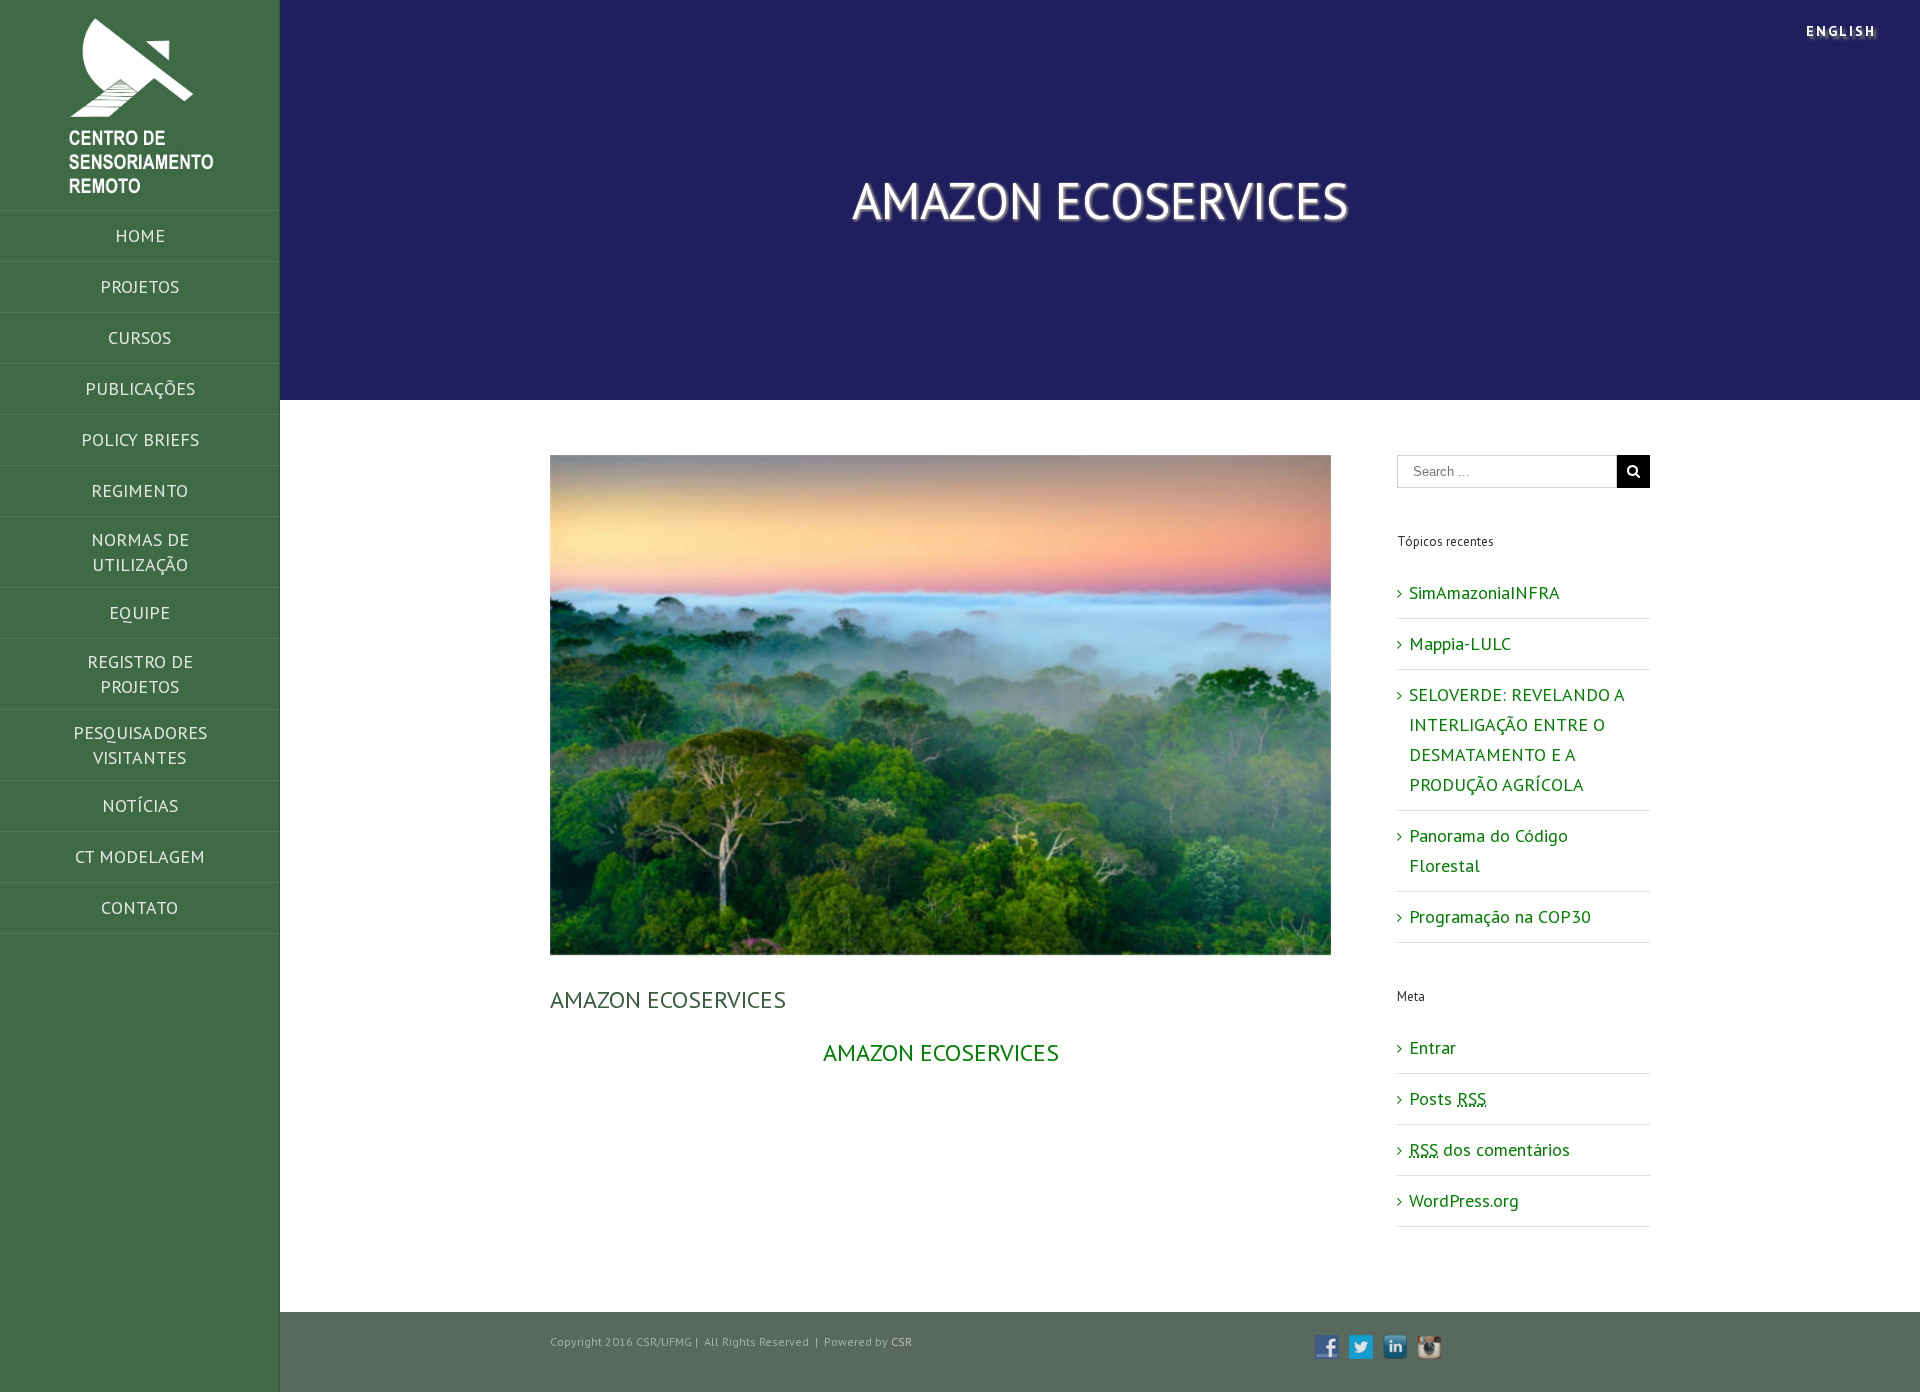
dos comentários (1489, 1149)
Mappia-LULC (1460, 643)
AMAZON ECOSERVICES (941, 1052)
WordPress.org (1464, 1200)
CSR (901, 1341)
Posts (1447, 1098)
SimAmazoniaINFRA (1484, 592)
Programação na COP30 (1500, 916)
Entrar (1432, 1047)
